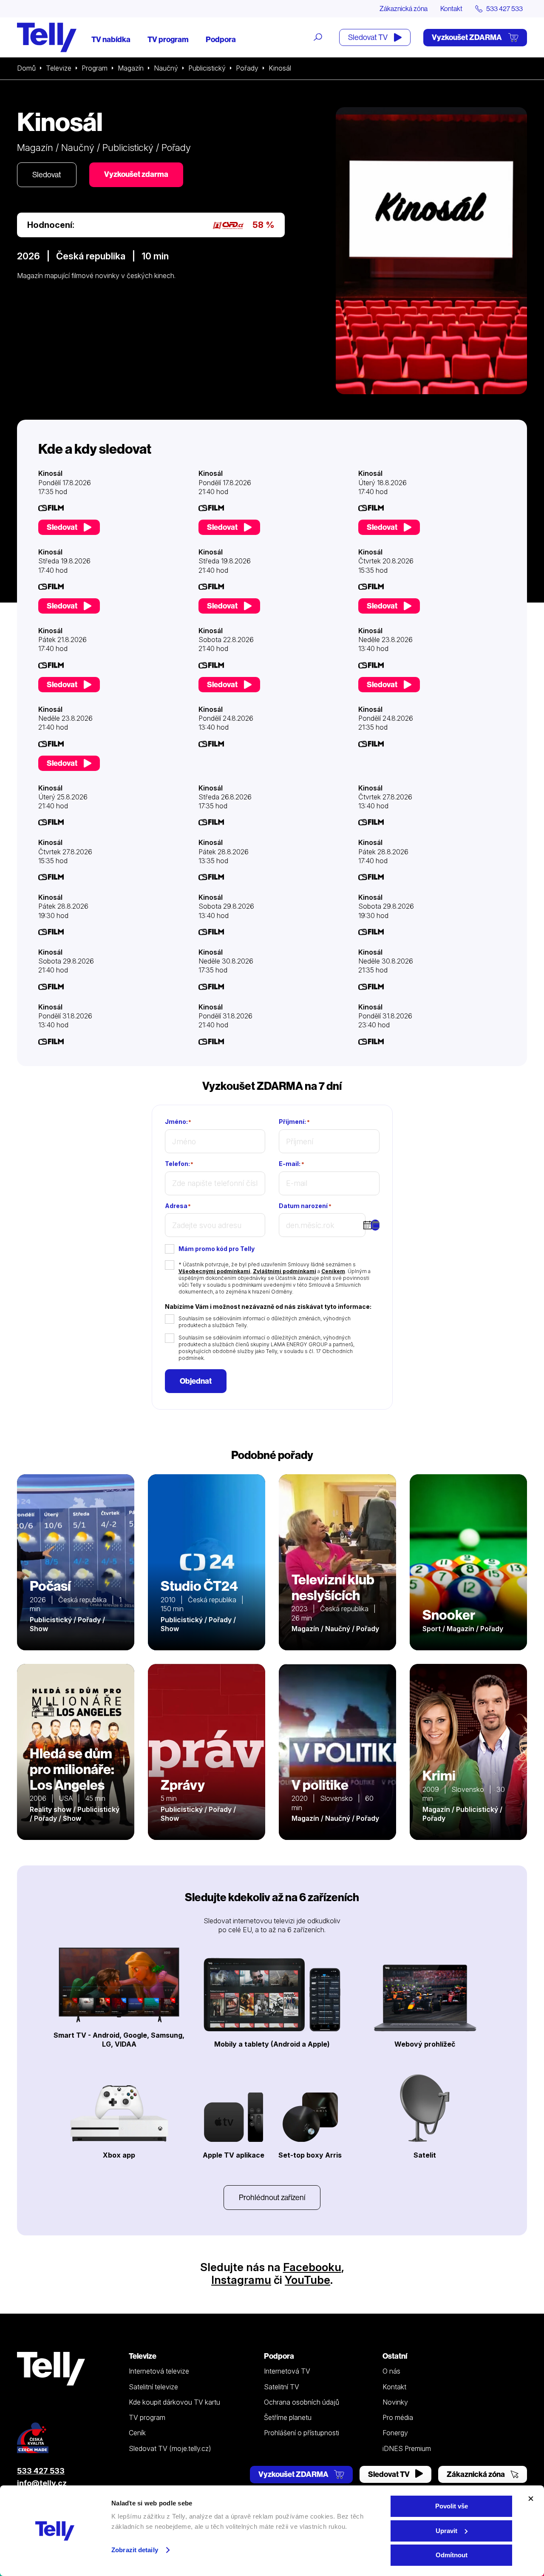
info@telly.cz (42, 2483)
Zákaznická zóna (404, 9)
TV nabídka (111, 39)
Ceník (137, 2433)
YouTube (307, 2280)
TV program (168, 39)
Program (95, 68)
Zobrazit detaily (135, 2550)
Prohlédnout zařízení (272, 2197)
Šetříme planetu (288, 2417)
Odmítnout (452, 2555)
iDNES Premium (407, 2448)
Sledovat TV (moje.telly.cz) (170, 2448)
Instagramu (241, 2280)
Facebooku (312, 2267)
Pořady (247, 68)
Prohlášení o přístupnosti (302, 2433)
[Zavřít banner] (531, 2499)
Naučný (166, 68)
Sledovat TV (368, 37)
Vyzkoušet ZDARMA (467, 37)
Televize (59, 68)
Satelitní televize (153, 2387)
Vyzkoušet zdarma (136, 174)
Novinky (395, 2402)
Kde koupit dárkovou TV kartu (174, 2402)
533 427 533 (41, 2471)
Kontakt (451, 9)
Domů (26, 68)
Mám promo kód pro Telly (217, 1249)
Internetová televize (159, 2371)
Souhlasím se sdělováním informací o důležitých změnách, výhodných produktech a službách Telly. (265, 1322)
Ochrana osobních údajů (302, 2402)
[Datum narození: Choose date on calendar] (375, 1225)
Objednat (196, 1381)
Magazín (131, 68)
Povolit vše (452, 2506)
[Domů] (47, 37)
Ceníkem (333, 1271)
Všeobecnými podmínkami (214, 1271)
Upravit (446, 2531)
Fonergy (395, 2433)
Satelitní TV (282, 2387)
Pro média (398, 2417)
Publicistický (207, 68)
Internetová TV (287, 2371)
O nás (391, 2371)
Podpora (221, 39)
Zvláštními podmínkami (285, 1271)
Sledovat (47, 175)
